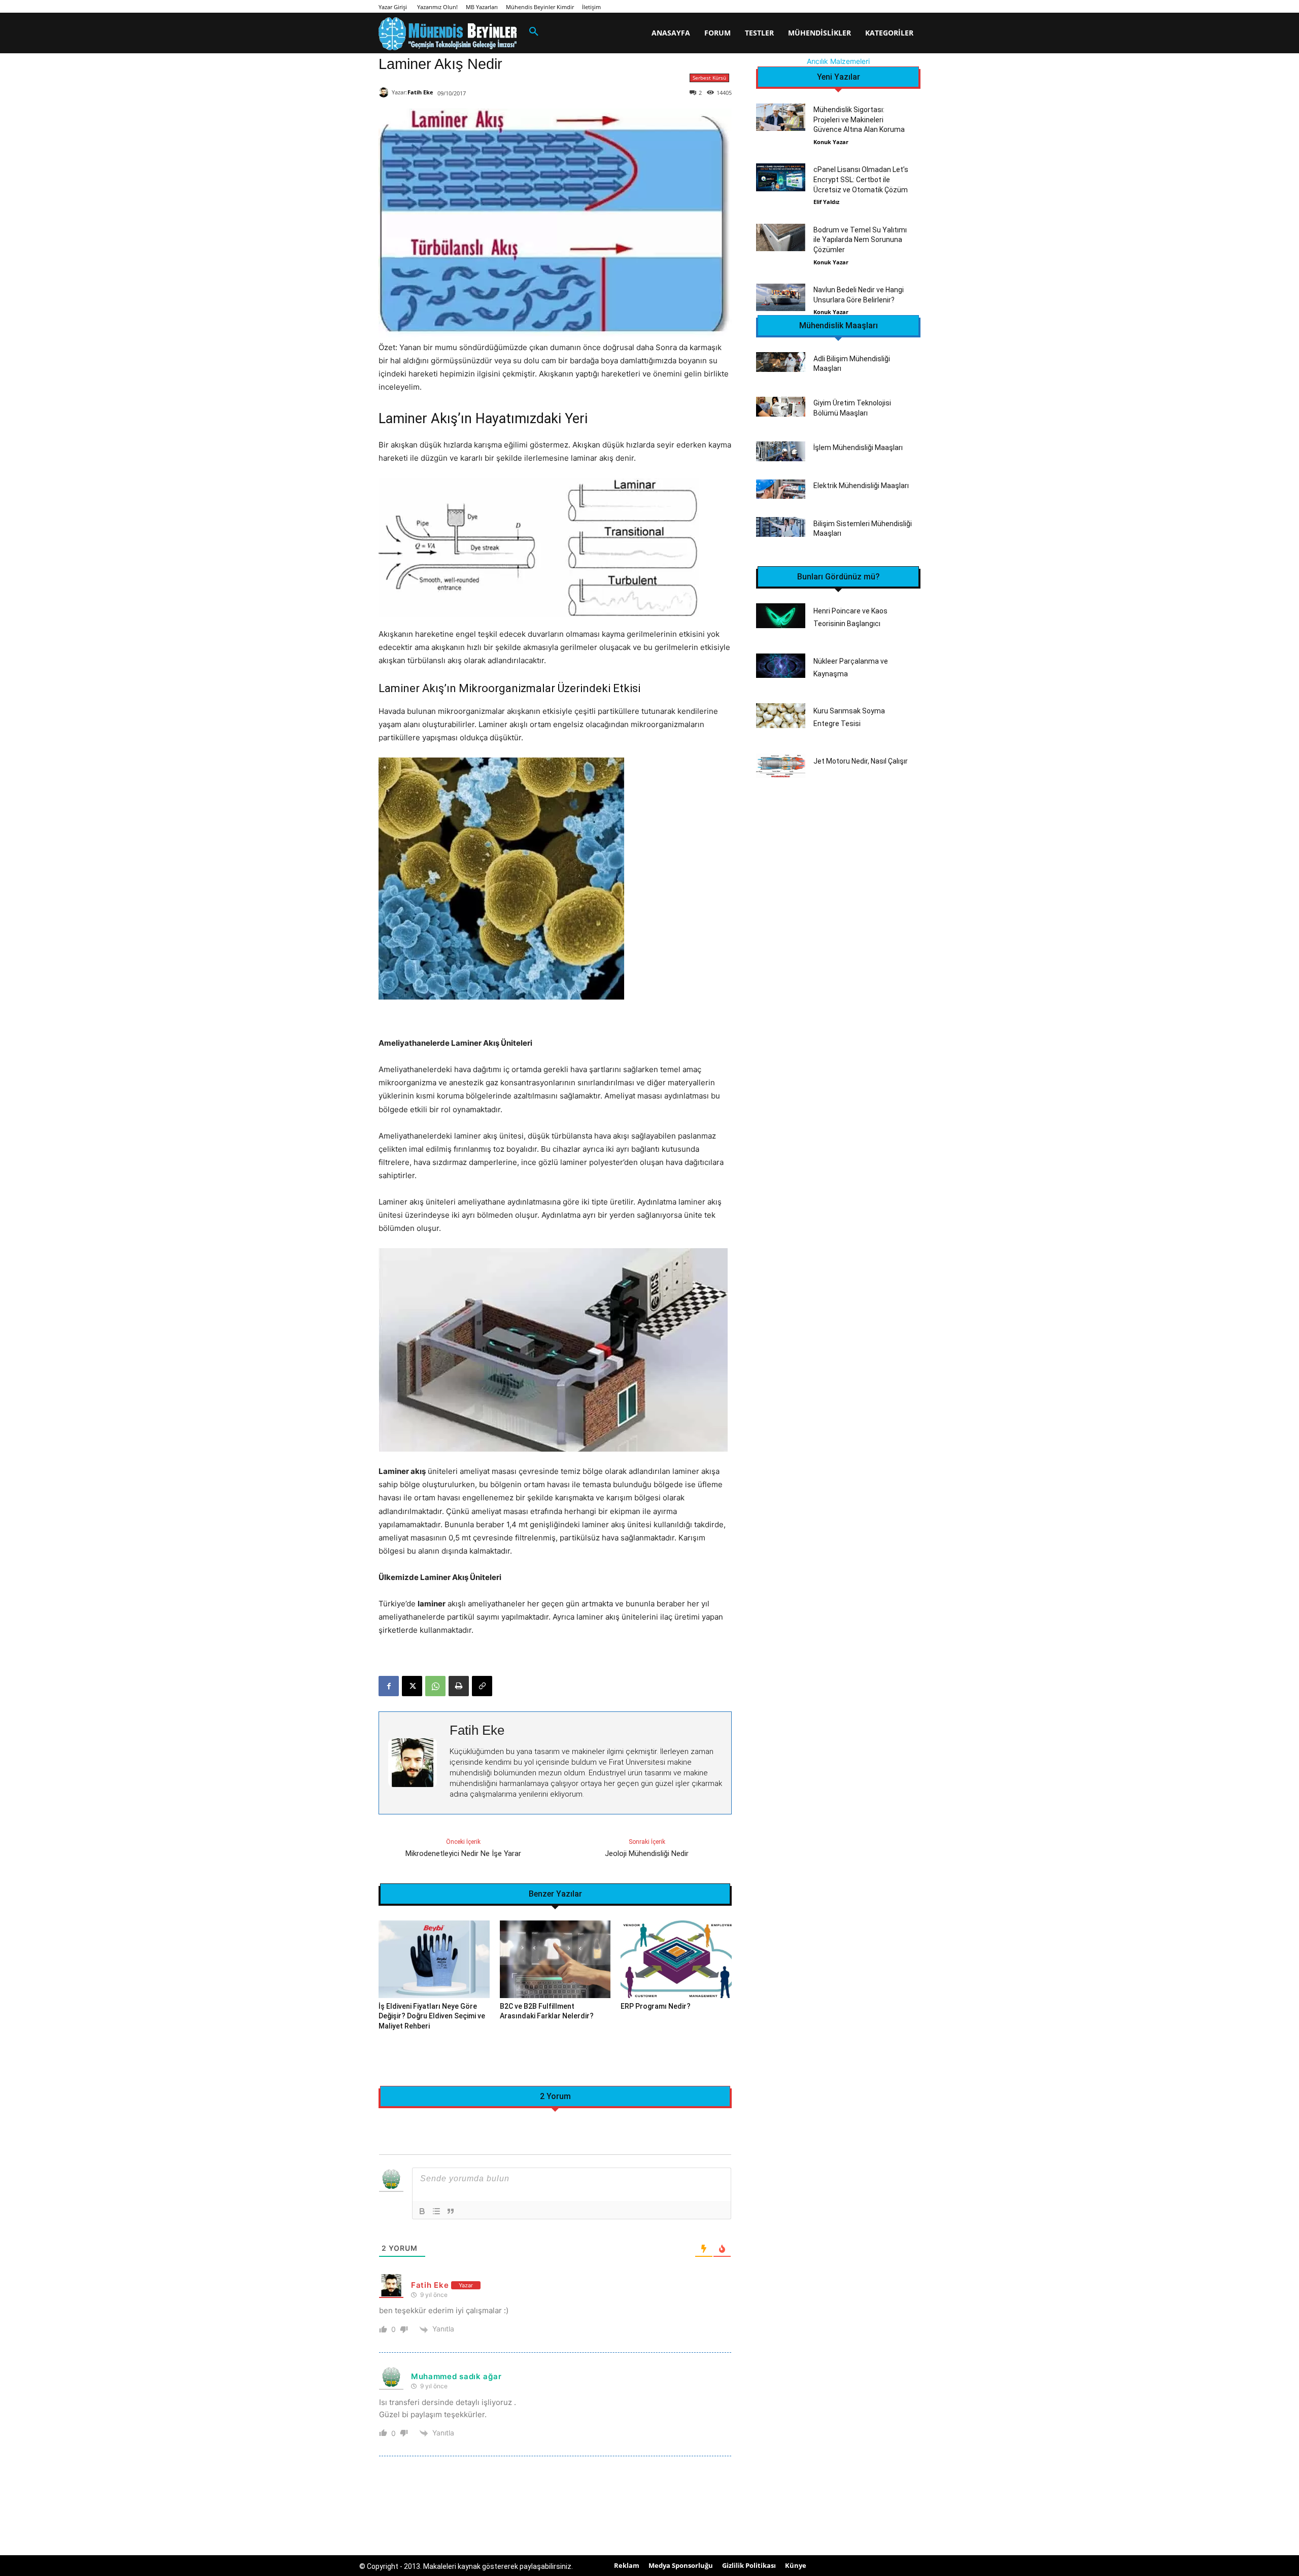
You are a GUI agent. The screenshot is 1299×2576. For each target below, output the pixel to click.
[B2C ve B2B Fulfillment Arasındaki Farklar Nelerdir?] (555, 1959)
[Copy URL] (482, 1686)
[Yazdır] (459, 1686)
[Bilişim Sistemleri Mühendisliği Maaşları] (781, 527)
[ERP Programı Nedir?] (676, 1959)
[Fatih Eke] (385, 92)
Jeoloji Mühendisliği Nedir (647, 1853)
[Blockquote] (451, 2211)
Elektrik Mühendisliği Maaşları (861, 486)
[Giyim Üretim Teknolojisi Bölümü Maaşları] (781, 407)
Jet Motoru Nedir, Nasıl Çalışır (861, 761)
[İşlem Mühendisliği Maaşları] (781, 451)
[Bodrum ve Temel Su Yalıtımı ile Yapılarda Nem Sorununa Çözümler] (781, 237)
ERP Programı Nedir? (656, 2006)
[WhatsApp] (435, 1686)
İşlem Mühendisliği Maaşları (858, 448)
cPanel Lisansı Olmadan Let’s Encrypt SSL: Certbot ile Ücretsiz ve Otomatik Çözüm (861, 179)
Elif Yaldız (826, 202)
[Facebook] (389, 1686)
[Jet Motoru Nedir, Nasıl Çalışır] (781, 766)
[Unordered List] (436, 2211)
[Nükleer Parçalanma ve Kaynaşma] (781, 666)
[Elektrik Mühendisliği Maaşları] (781, 489)
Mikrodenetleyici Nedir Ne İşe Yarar (463, 1853)
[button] (534, 32)
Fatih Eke (420, 92)
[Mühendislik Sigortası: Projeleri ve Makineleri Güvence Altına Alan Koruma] (781, 117)
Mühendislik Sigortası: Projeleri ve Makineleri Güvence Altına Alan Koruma (859, 119)
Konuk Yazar (831, 142)
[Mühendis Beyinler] (448, 34)
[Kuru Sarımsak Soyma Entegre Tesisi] (781, 716)
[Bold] (422, 2211)
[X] (412, 1686)
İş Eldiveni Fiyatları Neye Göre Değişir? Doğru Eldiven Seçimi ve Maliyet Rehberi (432, 2016)
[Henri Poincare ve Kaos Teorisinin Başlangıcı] (781, 616)
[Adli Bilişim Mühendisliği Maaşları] (781, 362)
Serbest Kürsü (709, 78)
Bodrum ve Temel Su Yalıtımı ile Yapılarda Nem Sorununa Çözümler (860, 240)
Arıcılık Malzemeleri (838, 61)
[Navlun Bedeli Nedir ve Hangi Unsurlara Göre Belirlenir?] (781, 297)
